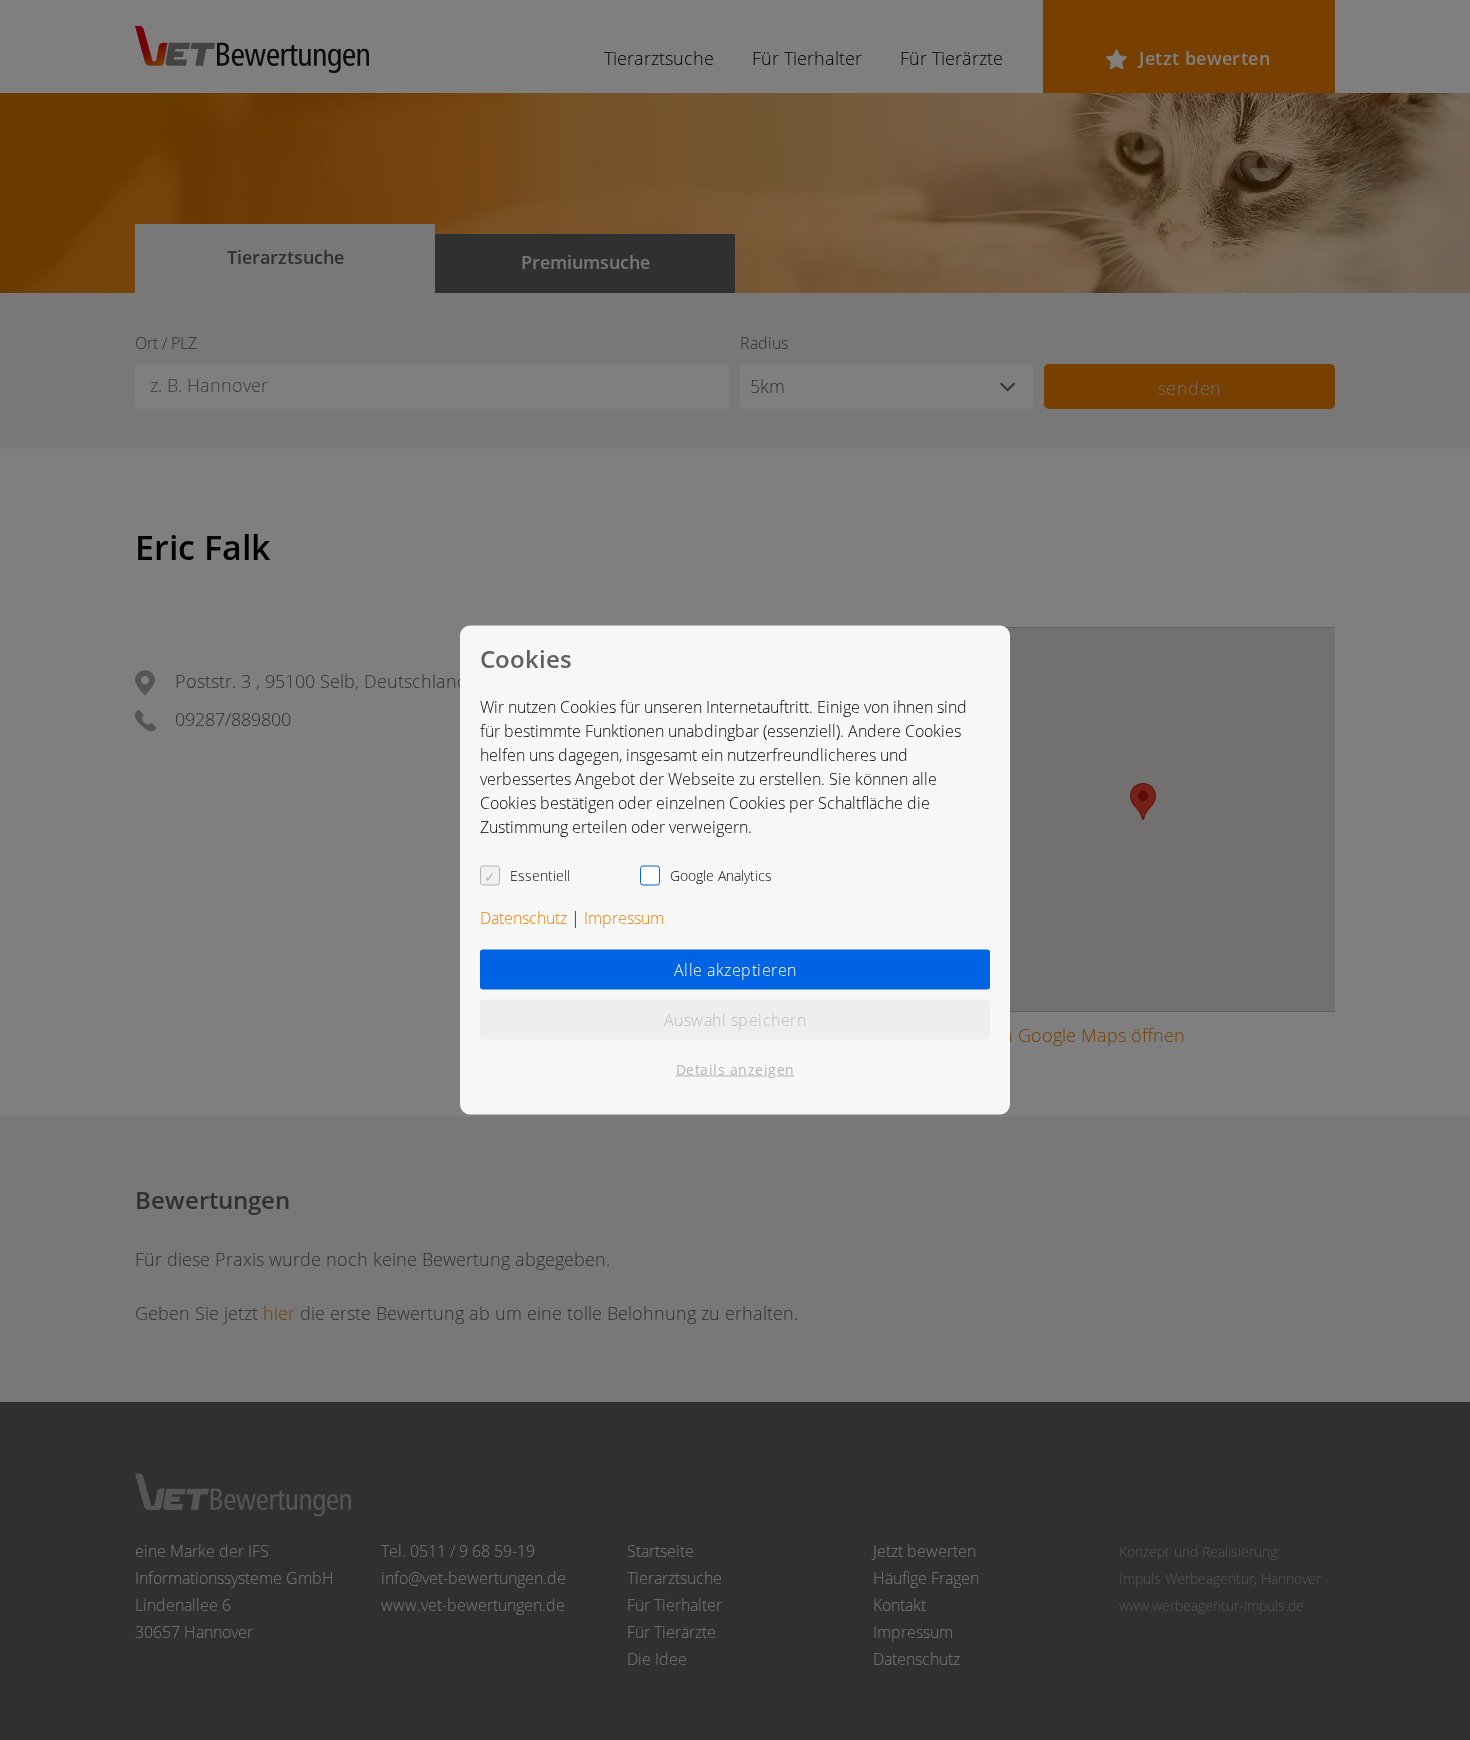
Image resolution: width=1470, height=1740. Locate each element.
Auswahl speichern (735, 1020)
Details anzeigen (735, 1069)
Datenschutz (523, 918)
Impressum (624, 918)
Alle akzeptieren (735, 970)
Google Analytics (721, 875)
